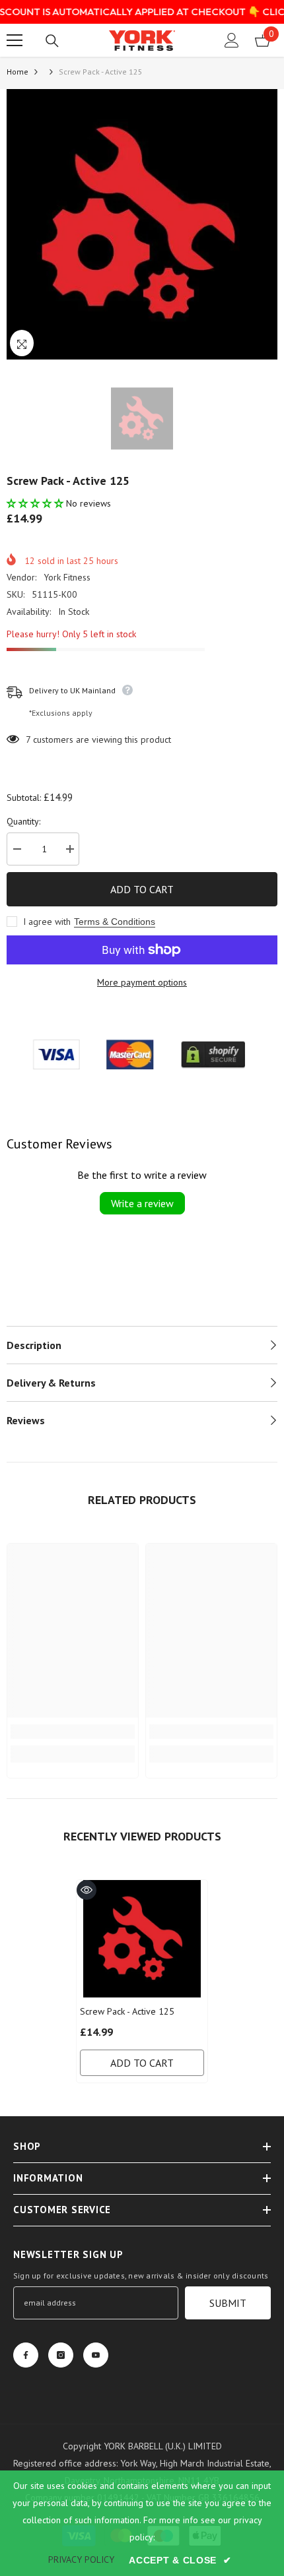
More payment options (142, 982)
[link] (73, 1732)
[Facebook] (26, 2355)
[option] (142, 224)
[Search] (52, 41)
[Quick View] (87, 1890)
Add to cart (142, 889)
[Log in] (232, 40)
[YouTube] (96, 2355)
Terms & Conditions (115, 922)
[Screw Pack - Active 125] (142, 1939)
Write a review (142, 1203)
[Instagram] (61, 2355)
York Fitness (67, 577)
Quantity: (23, 821)
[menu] (15, 40)
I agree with (47, 922)
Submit (228, 2303)
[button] (36, 503)
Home (18, 72)
